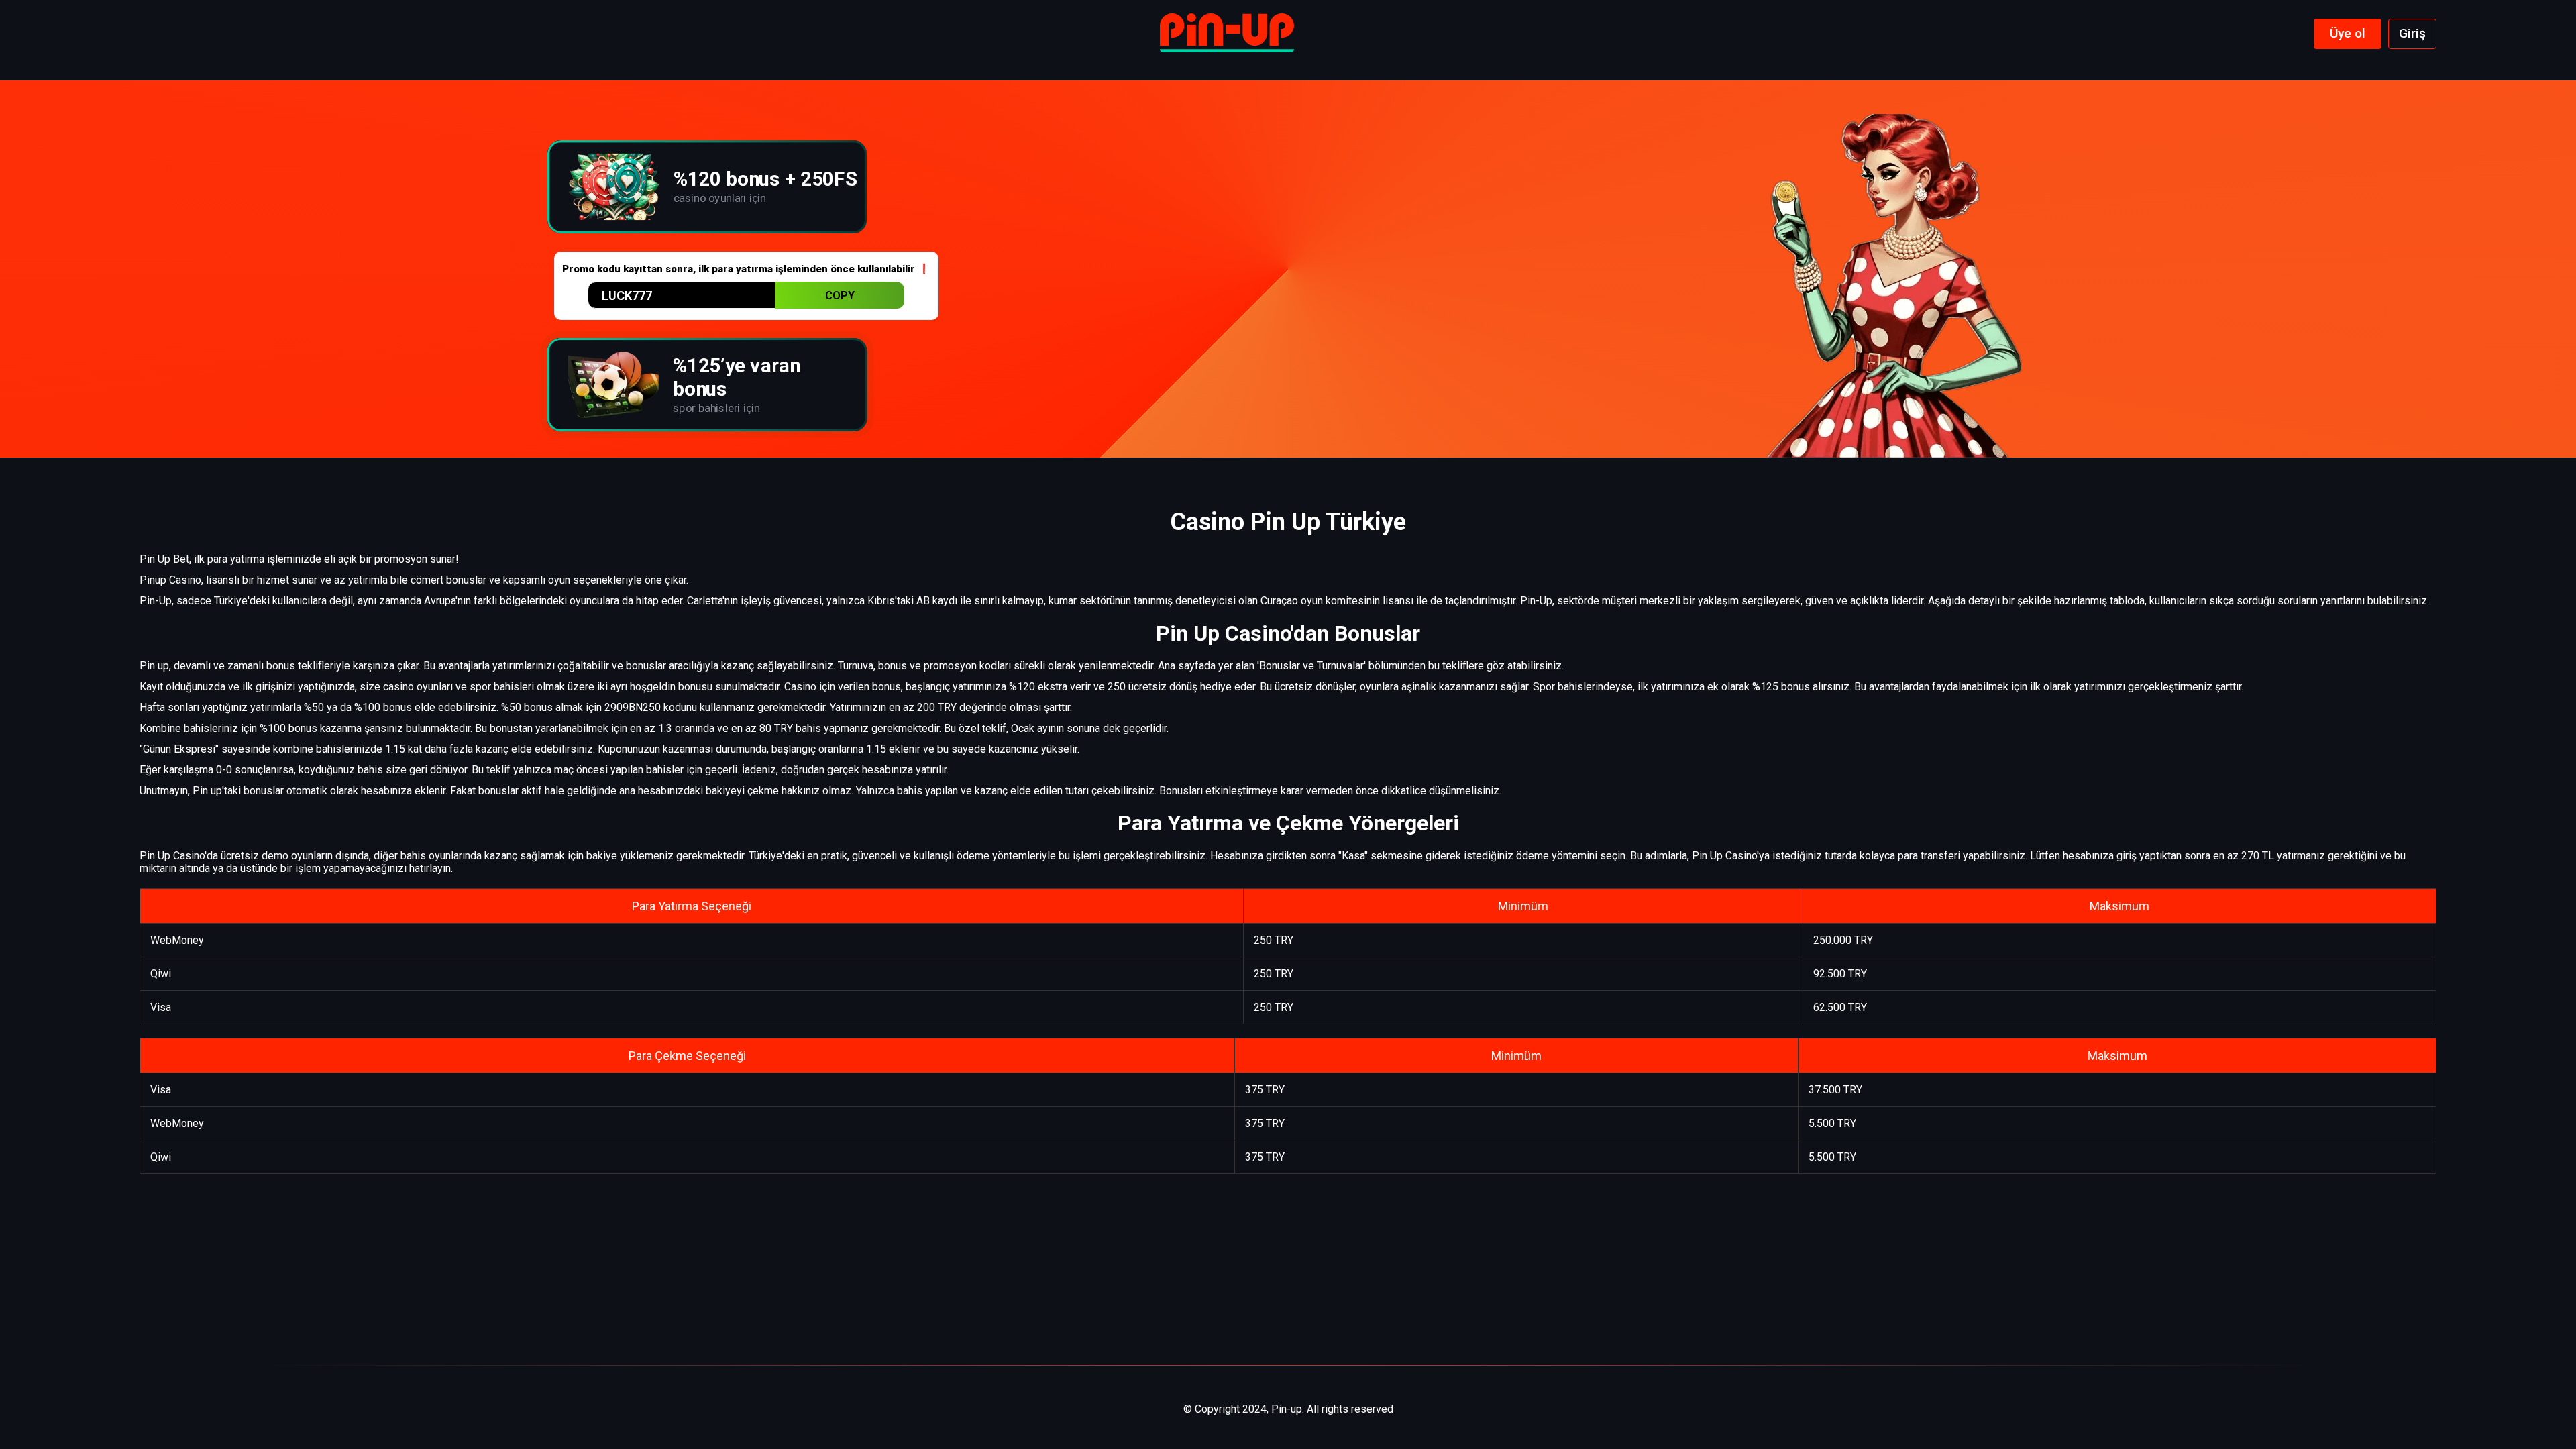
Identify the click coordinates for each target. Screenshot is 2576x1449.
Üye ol (2348, 33)
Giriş (2412, 33)
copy (840, 296)
